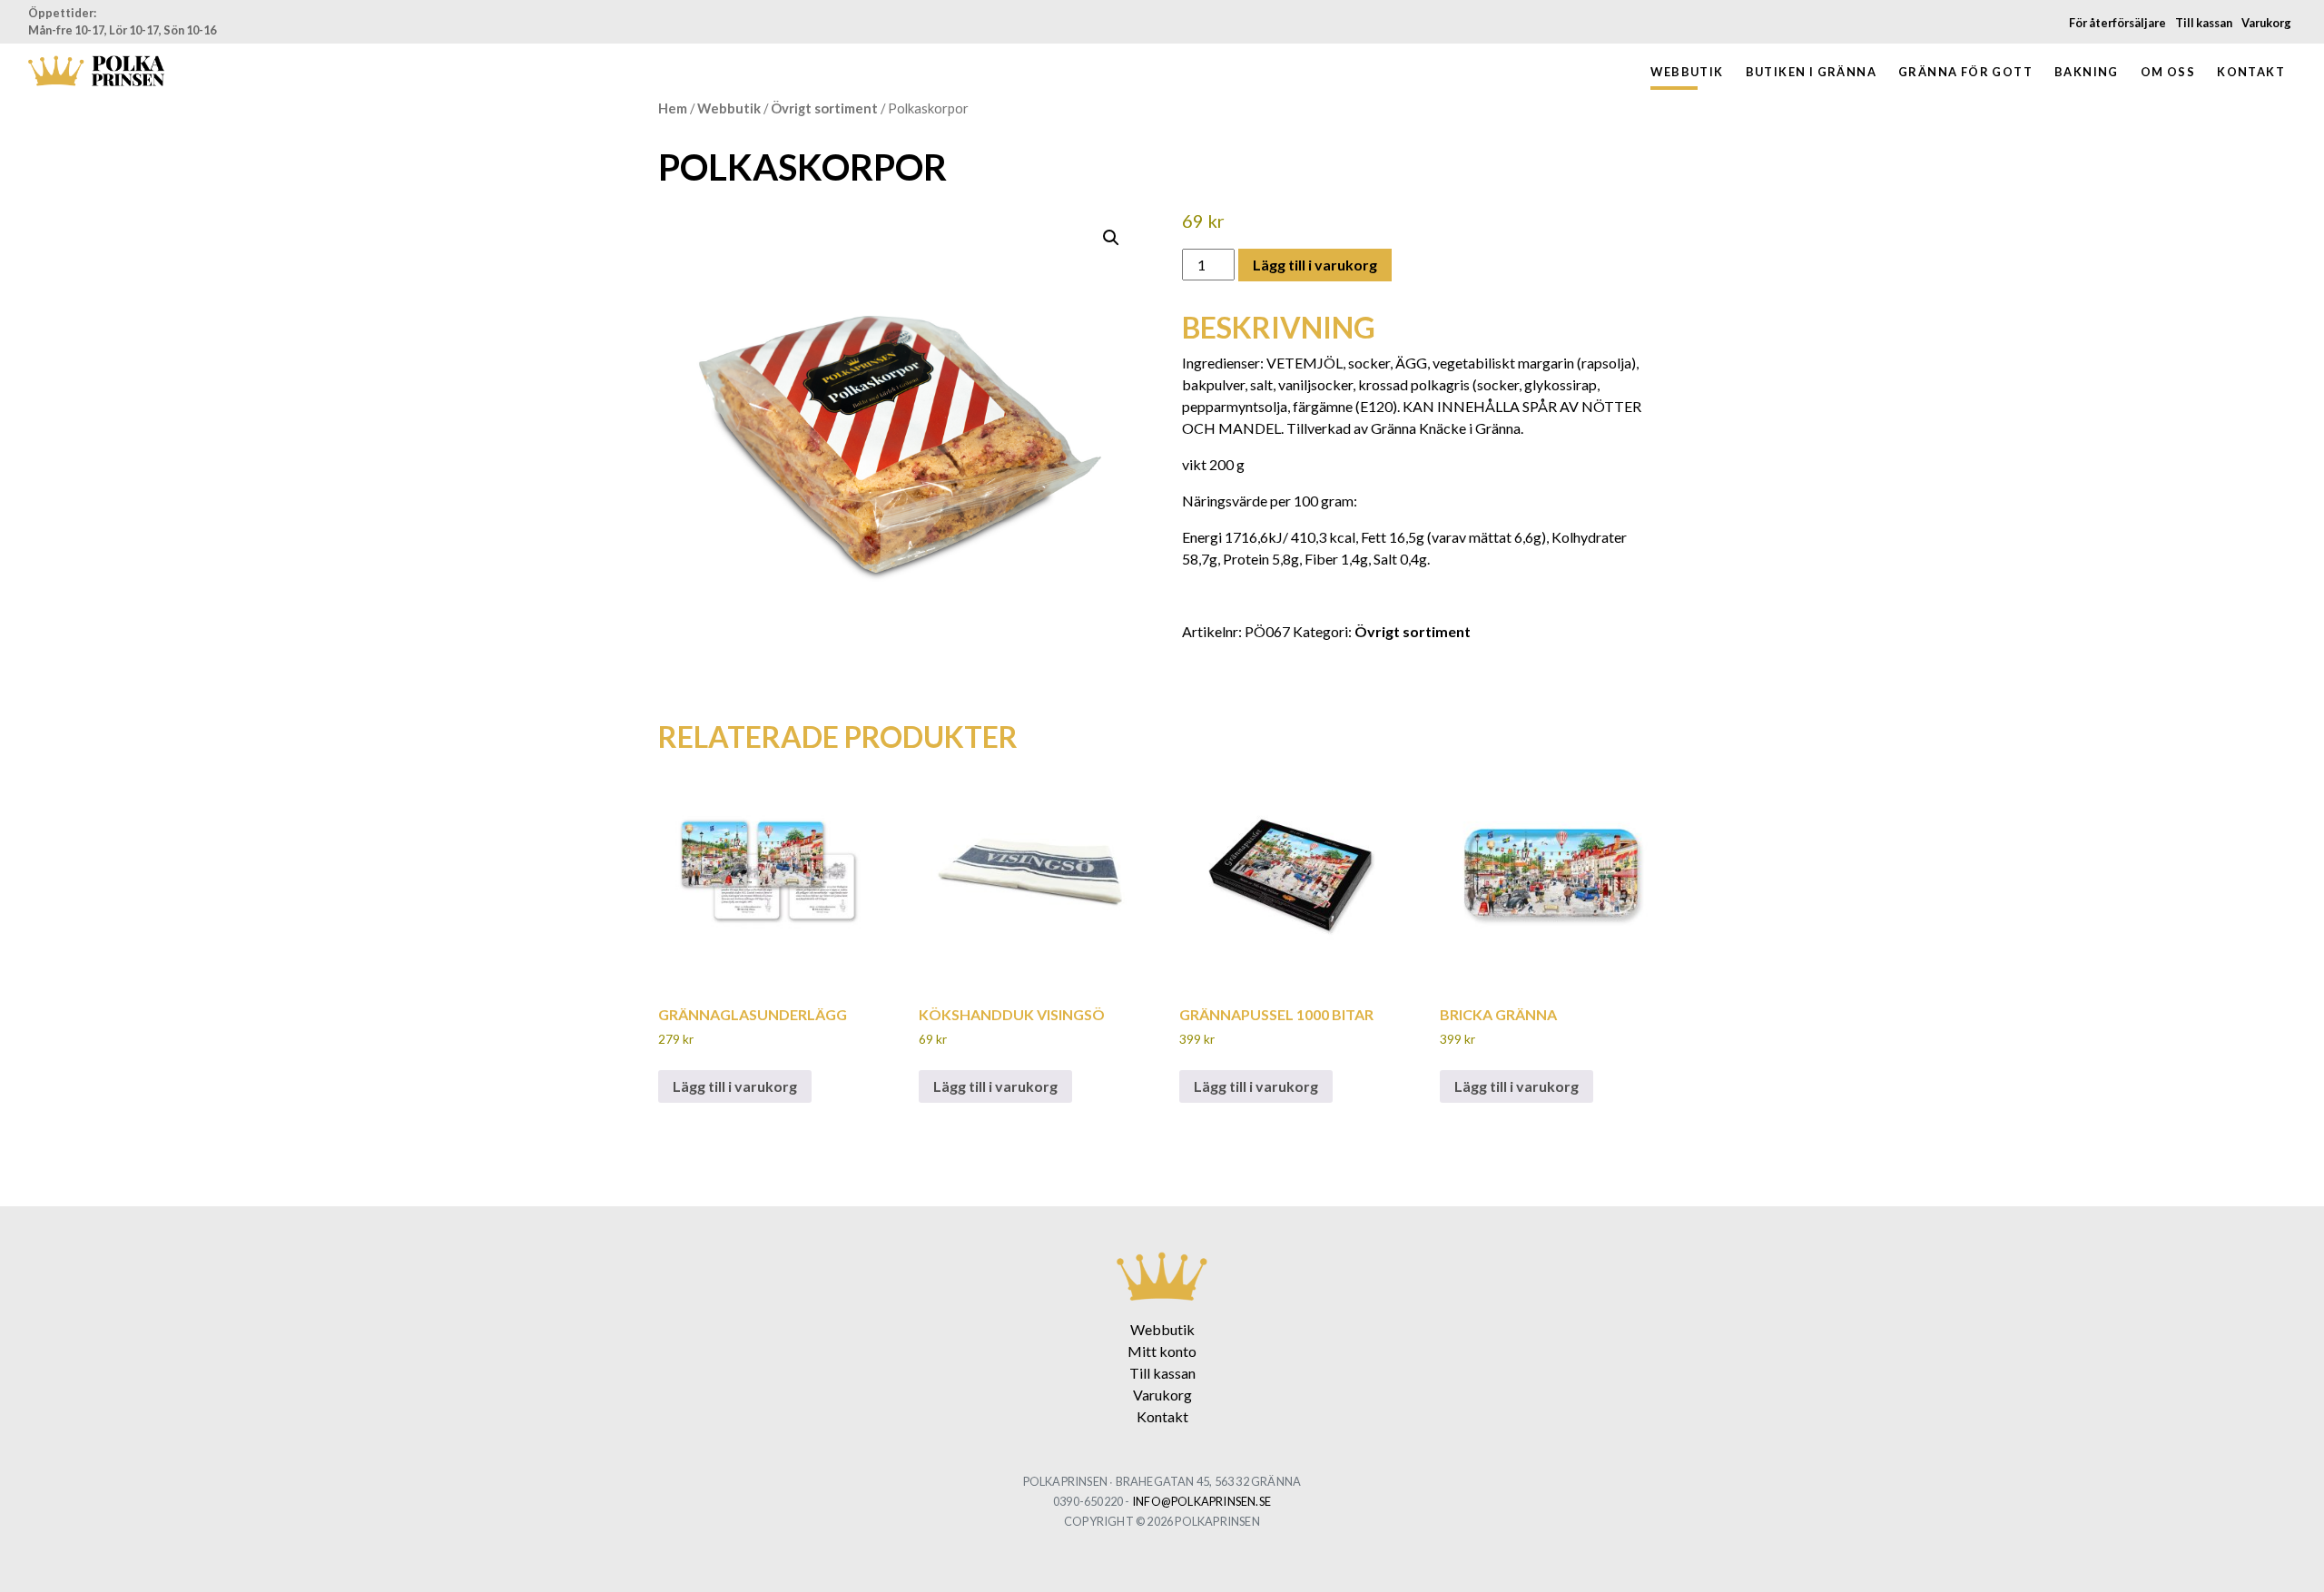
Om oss (2168, 72)
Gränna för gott (1965, 72)
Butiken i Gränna (1811, 72)
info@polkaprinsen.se (1201, 1501)
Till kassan (2204, 23)
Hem (673, 108)
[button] (1111, 238)
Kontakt (2251, 72)
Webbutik (1687, 72)
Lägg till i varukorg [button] (735, 1086)
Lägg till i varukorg (1315, 265)
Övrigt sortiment (824, 108)
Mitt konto (1162, 1351)
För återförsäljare (2117, 23)
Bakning (2087, 72)
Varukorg (2266, 23)
